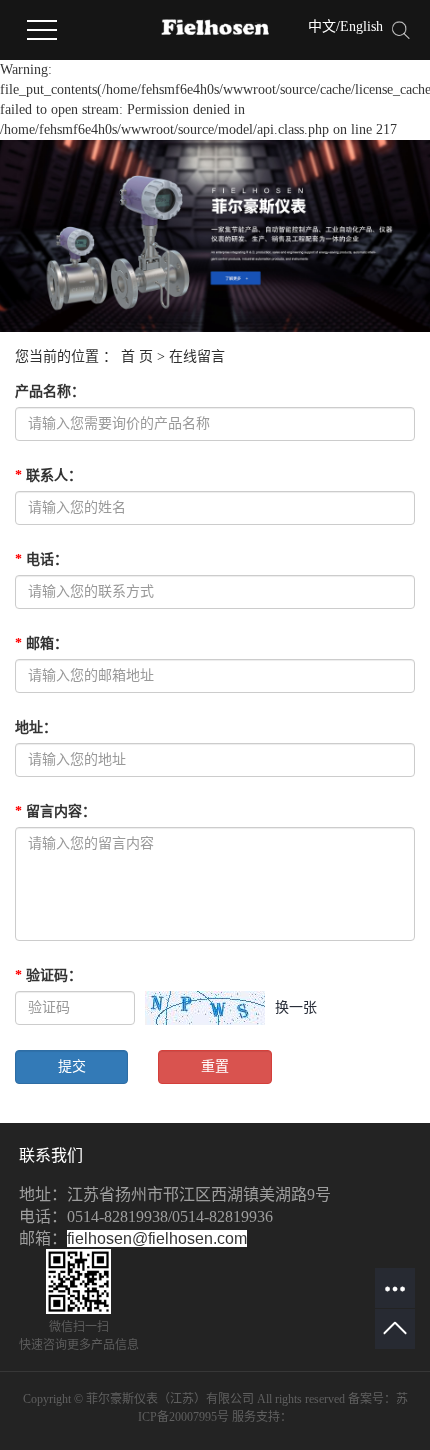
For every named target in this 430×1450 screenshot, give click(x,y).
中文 (322, 26)
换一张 (296, 1007)
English (361, 26)
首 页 (137, 356)
